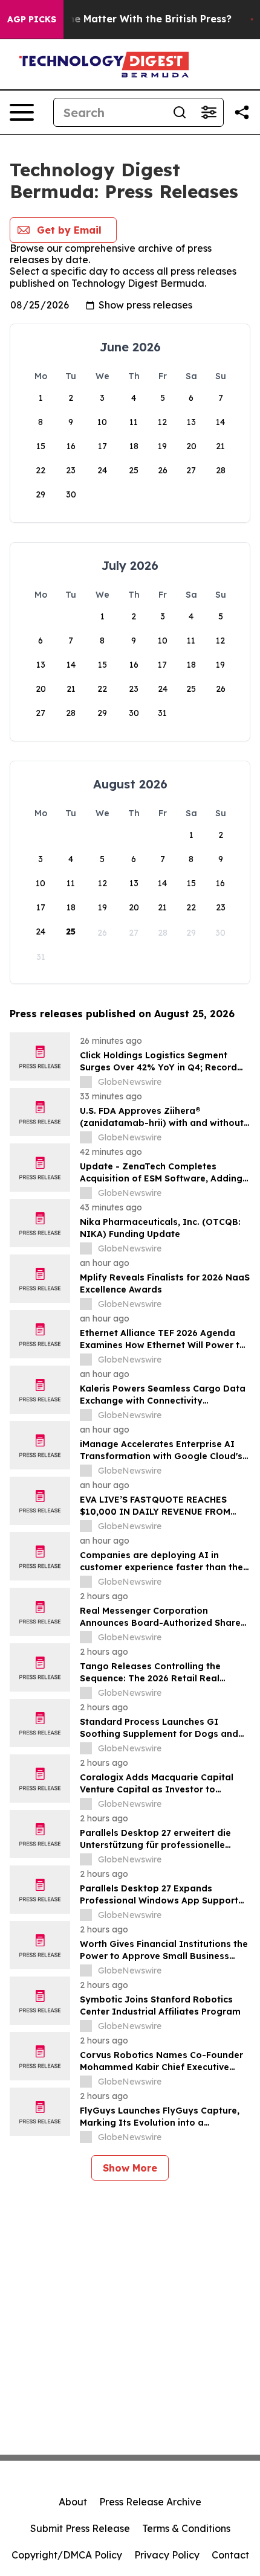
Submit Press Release (80, 2528)
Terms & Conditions (186, 2528)
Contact (230, 2555)
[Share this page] (242, 112)
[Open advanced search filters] (209, 112)
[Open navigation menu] (22, 112)
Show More (130, 2168)
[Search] (180, 112)
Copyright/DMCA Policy (67, 2555)
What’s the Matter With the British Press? (129, 19)
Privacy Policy (167, 2555)
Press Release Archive (150, 2502)
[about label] (86, 1082)
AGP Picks (32, 19)
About (73, 2502)
